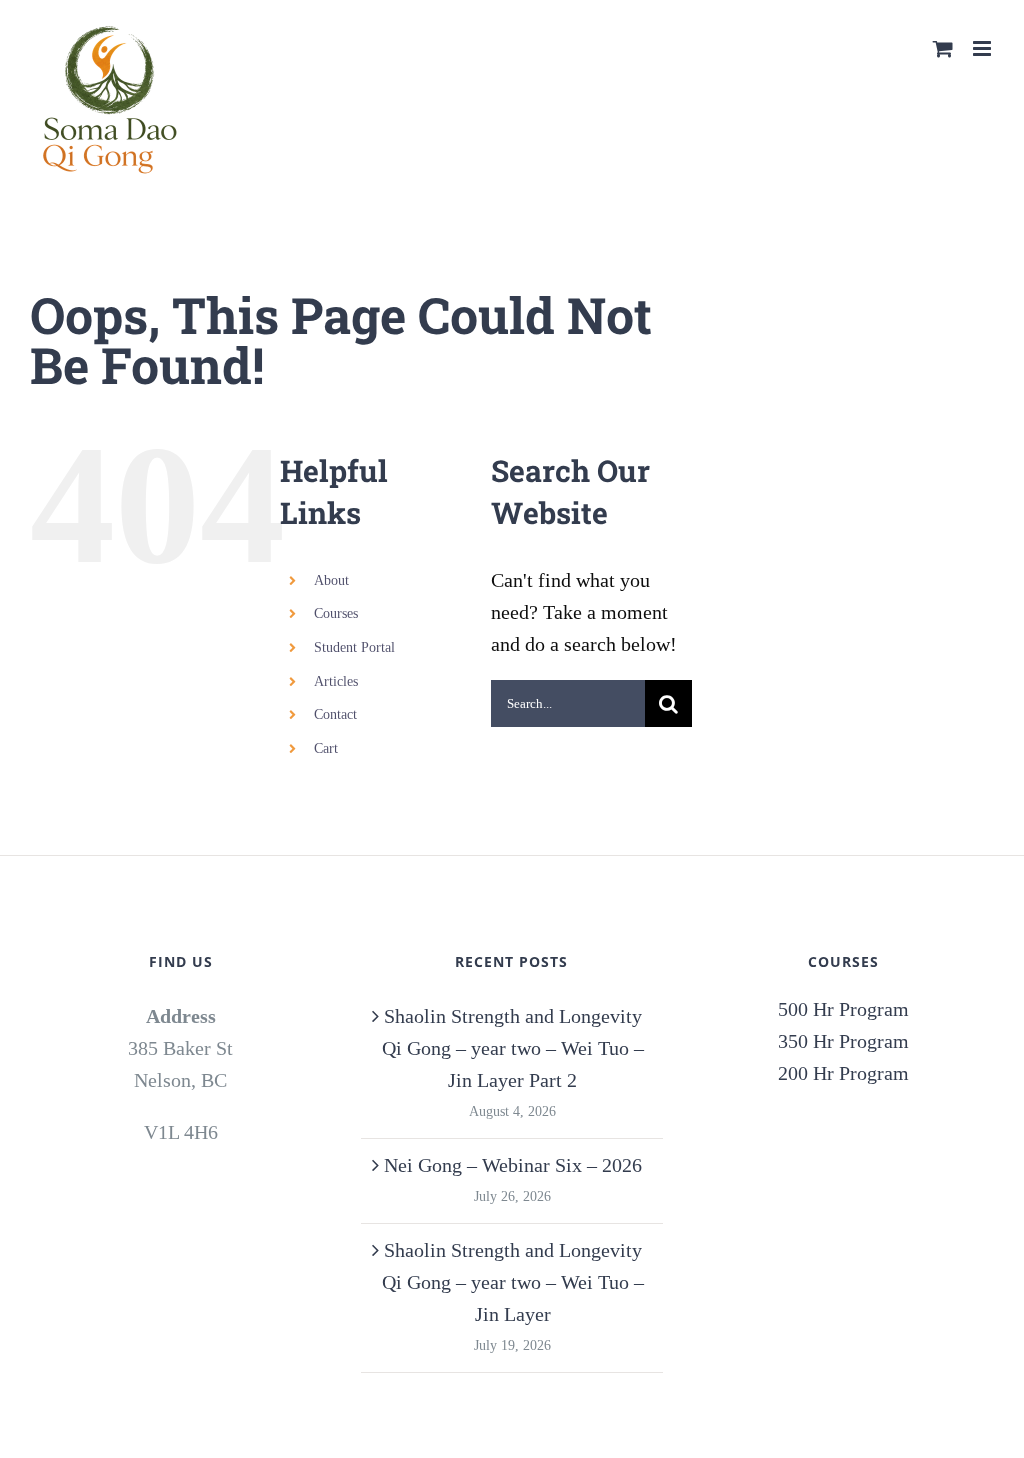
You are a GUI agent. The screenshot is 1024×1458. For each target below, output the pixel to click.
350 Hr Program (843, 1041)
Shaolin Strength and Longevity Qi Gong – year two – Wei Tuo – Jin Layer (513, 1282)
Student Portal (354, 647)
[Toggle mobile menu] (983, 48)
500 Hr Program (843, 1009)
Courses (336, 613)
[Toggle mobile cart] (943, 48)
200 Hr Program (843, 1073)
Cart (326, 748)
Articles (336, 681)
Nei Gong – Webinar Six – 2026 (513, 1165)
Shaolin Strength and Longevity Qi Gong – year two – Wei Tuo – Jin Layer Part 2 (513, 1048)
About (331, 580)
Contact (335, 714)
